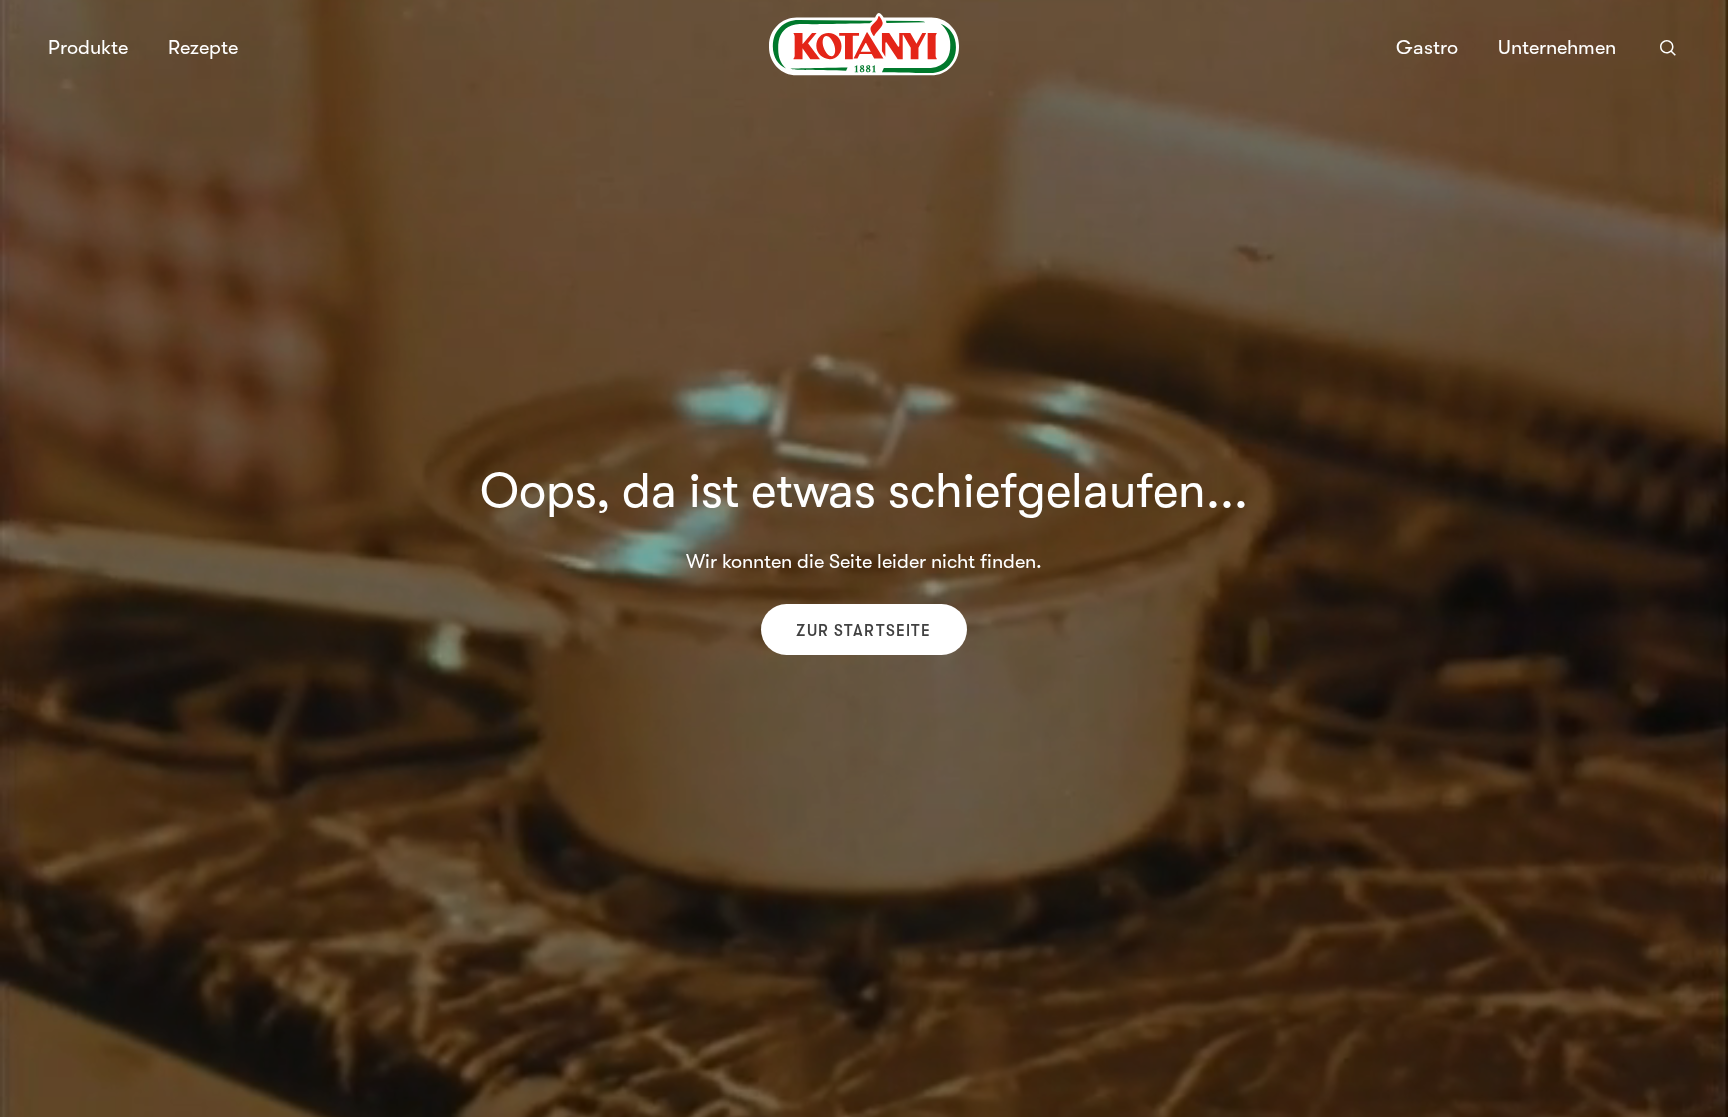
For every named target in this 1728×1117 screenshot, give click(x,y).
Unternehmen (1557, 48)
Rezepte (203, 47)
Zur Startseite (863, 631)
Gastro (1427, 47)
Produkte (88, 48)
